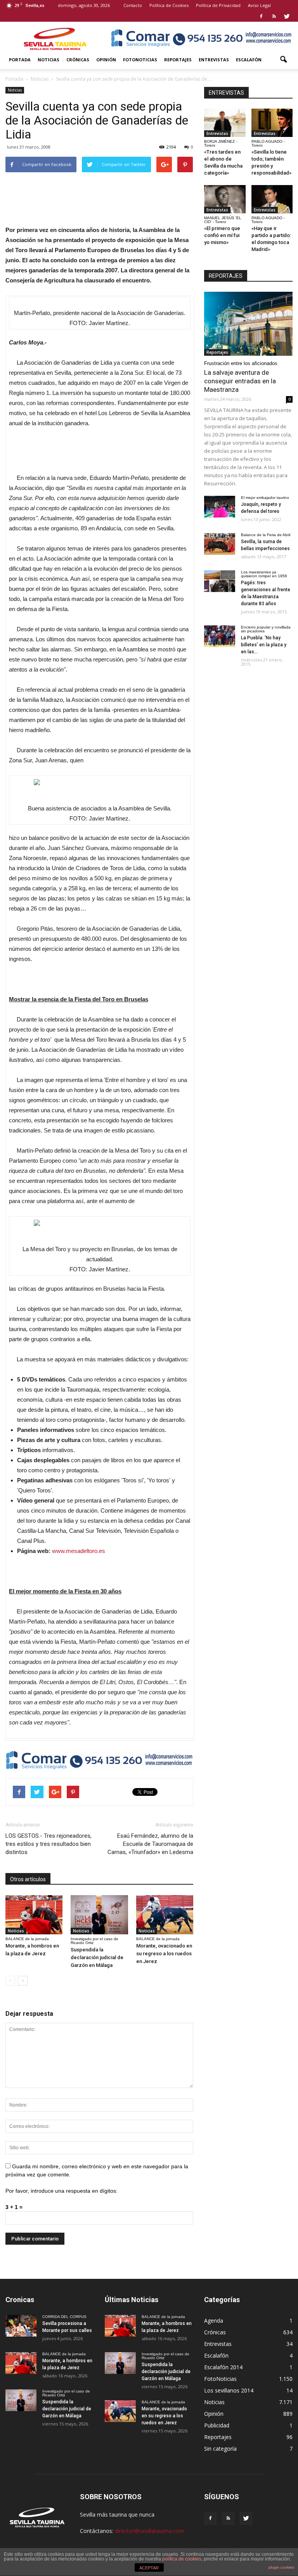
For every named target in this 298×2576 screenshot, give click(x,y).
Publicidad (217, 2425)
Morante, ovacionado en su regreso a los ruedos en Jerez (164, 1954)
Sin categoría (220, 2449)
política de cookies (182, 2559)
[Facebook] (261, 16)
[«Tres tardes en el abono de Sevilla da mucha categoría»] (225, 123)
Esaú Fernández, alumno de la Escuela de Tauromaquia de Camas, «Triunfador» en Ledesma (150, 1844)
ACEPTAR (149, 2568)
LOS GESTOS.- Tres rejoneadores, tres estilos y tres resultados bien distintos (49, 1844)
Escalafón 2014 (223, 2367)
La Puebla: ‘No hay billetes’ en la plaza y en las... (264, 645)
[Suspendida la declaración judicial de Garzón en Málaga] (99, 1915)
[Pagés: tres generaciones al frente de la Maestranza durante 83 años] (220, 581)
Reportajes (178, 60)
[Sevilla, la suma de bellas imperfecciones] (220, 544)
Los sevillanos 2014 (229, 2390)
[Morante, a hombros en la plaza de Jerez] (34, 1915)
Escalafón (249, 60)
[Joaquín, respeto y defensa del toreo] (220, 507)
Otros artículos (28, 1879)
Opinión (106, 60)
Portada (20, 60)
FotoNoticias (140, 60)
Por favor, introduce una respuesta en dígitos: (62, 2191)
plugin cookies (281, 2567)
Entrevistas (214, 60)
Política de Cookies (169, 5)
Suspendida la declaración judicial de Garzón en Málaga (97, 1957)
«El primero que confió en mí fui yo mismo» (222, 235)
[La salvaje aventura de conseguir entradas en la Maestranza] (248, 324)
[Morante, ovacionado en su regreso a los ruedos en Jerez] (165, 1915)
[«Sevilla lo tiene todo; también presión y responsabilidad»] (272, 123)
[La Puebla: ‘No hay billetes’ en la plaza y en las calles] (220, 636)
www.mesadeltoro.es (79, 1551)
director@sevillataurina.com (150, 2531)
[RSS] (274, 16)
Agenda (214, 2321)
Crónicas (78, 60)
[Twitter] (287, 16)
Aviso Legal (259, 5)
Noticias (49, 60)
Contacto (133, 5)
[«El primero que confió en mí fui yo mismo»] (225, 199)
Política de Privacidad (218, 5)
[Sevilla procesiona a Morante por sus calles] (21, 2326)
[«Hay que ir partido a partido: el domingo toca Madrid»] (272, 199)
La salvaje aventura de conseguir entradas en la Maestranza (240, 381)
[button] (283, 60)
